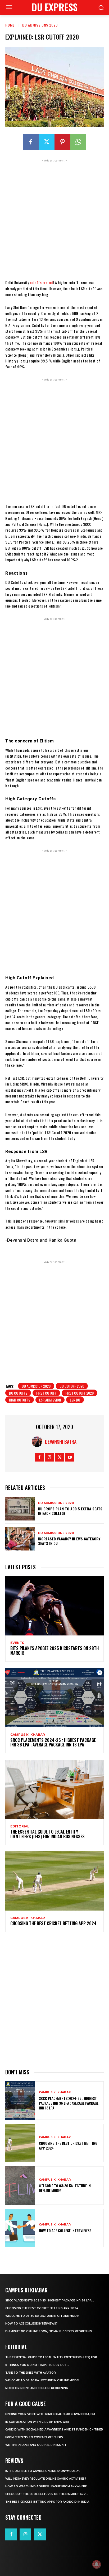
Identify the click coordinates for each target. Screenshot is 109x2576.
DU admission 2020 (36, 1386)
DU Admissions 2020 (40, 25)
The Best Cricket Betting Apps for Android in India (47, 2502)
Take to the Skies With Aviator (31, 2373)
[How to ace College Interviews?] (20, 2228)
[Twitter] (47, 142)
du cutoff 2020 (72, 1386)
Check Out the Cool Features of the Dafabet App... (47, 2494)
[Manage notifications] (97, 2564)
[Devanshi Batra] (38, 1442)
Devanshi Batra (61, 1442)
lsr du (75, 1400)
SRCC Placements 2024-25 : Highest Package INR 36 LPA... (50, 2301)
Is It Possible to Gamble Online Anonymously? (43, 2471)
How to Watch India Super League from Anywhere (46, 2486)
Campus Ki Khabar (28, 1735)
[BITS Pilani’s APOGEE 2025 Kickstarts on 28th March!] (54, 1606)
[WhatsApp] (78, 142)
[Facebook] (31, 142)
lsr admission (50, 1400)
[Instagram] (50, 1457)
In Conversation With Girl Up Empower (37, 2422)
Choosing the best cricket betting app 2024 (53, 1923)
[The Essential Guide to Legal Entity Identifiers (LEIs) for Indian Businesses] (54, 1789)
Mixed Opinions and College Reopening (37, 2388)
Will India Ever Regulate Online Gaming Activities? (46, 2479)
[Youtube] (70, 1457)
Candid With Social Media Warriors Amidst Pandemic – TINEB (54, 2430)
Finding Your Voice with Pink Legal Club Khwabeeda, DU (50, 2414)
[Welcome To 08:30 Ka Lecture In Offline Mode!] (20, 2186)
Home (10, 25)
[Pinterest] (62, 142)
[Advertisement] (54, 218)
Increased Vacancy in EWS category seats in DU (69, 1541)
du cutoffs (18, 1393)
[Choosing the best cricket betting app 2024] (54, 1881)
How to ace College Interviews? (65, 2230)
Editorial (20, 1826)
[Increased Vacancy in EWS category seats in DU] (20, 1539)
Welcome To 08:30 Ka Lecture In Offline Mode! (65, 2188)
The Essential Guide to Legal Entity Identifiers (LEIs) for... (52, 2357)
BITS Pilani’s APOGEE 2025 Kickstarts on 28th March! (54, 1651)
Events (17, 1643)
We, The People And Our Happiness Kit (36, 2445)
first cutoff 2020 (80, 1393)
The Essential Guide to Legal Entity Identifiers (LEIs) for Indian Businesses (47, 1834)
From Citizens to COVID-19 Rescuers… (35, 2437)
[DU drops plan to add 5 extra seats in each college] (20, 1509)
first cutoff (46, 1393)
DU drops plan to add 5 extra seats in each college (70, 1511)
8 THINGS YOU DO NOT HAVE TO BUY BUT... (37, 2365)
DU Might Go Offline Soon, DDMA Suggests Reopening (49, 2331)
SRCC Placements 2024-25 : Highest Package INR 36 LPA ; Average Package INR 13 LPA (53, 1742)
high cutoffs (20, 1400)
